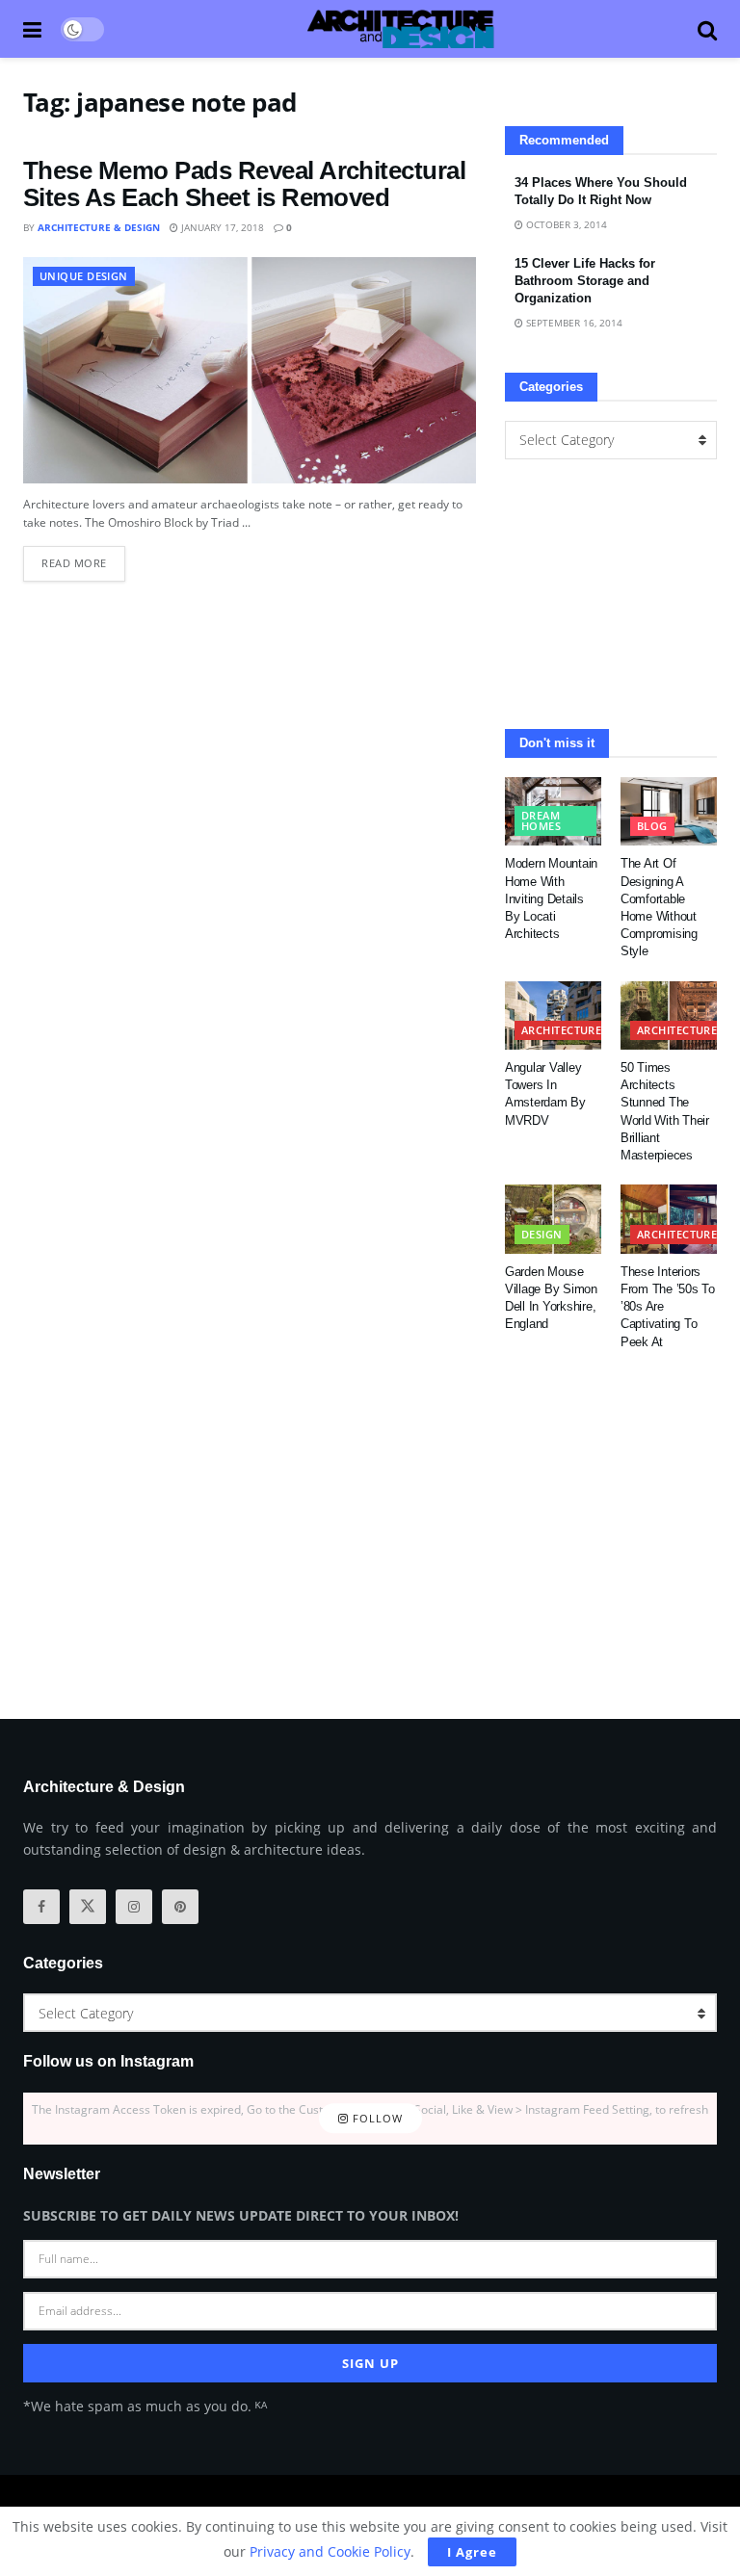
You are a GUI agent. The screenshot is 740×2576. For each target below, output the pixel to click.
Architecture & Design (99, 227)
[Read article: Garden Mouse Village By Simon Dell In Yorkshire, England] (553, 1219)
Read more (83, 558)
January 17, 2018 (221, 227)
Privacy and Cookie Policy (330, 2551)
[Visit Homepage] (401, 29)
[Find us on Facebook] (41, 1907)
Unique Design (84, 276)
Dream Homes (541, 820)
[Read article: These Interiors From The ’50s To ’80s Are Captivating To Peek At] (669, 1219)
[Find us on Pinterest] (180, 1907)
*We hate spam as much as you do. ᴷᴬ (145, 2406)
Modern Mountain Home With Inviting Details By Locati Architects (551, 898)
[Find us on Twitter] (88, 1907)
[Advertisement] (611, 594)
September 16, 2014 (573, 323)
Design (542, 1234)
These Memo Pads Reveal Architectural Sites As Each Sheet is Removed (244, 184)
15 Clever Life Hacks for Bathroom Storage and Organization (585, 281)
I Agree (472, 2552)
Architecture (561, 1030)
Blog (652, 826)
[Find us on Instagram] (134, 1907)
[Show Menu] (32, 29)
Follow (376, 2118)
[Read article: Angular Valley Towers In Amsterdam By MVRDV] (553, 1016)
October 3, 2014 (565, 224)
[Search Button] (707, 29)
